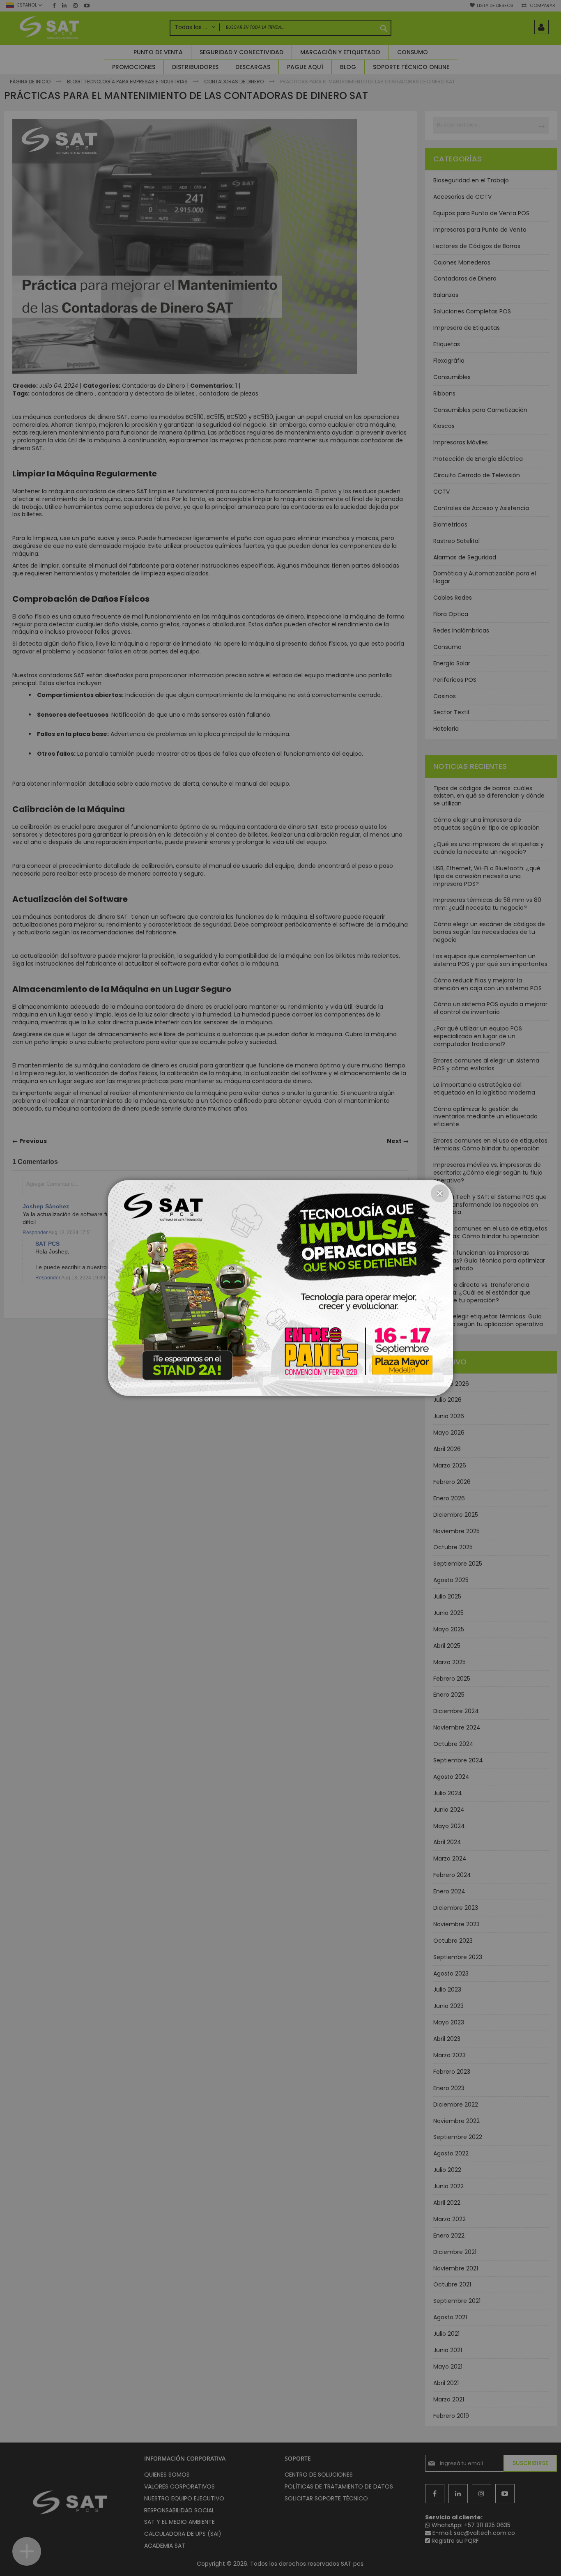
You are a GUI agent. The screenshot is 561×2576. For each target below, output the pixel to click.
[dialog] (280, 1288)
